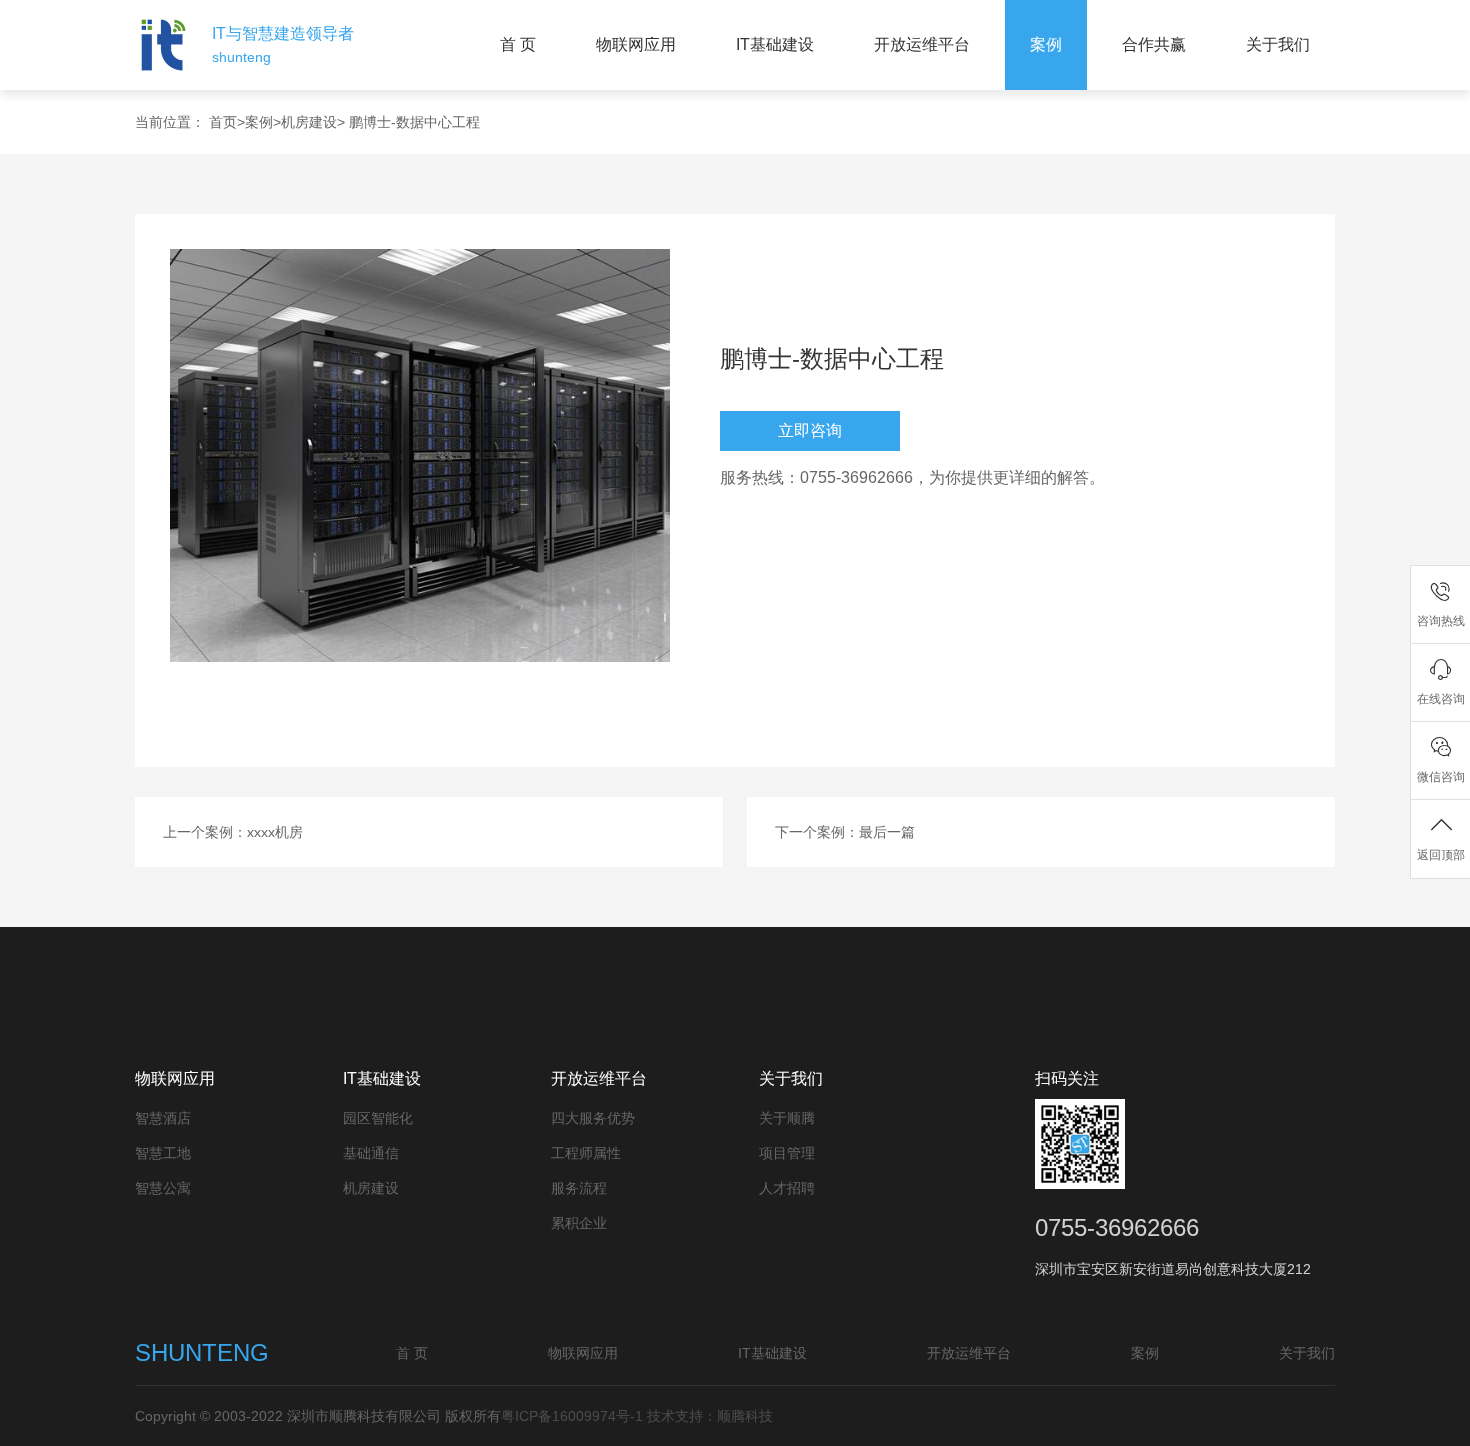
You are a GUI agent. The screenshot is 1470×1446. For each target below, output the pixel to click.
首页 (223, 122)
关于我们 (1278, 44)
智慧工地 (163, 1153)
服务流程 (579, 1188)
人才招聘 (787, 1188)
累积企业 (579, 1223)
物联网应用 (636, 44)
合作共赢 (1154, 44)
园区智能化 (378, 1118)
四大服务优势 (593, 1118)
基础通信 (371, 1153)
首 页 (518, 44)
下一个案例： (845, 832)
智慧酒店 (163, 1118)
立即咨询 (810, 430)
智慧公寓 (163, 1188)
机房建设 (309, 122)
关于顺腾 (787, 1118)
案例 (1046, 44)
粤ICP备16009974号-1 (572, 1416)
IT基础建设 (775, 44)
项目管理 (787, 1153)
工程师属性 (586, 1153)
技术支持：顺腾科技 (710, 1416)
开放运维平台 (922, 44)
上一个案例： (233, 832)
